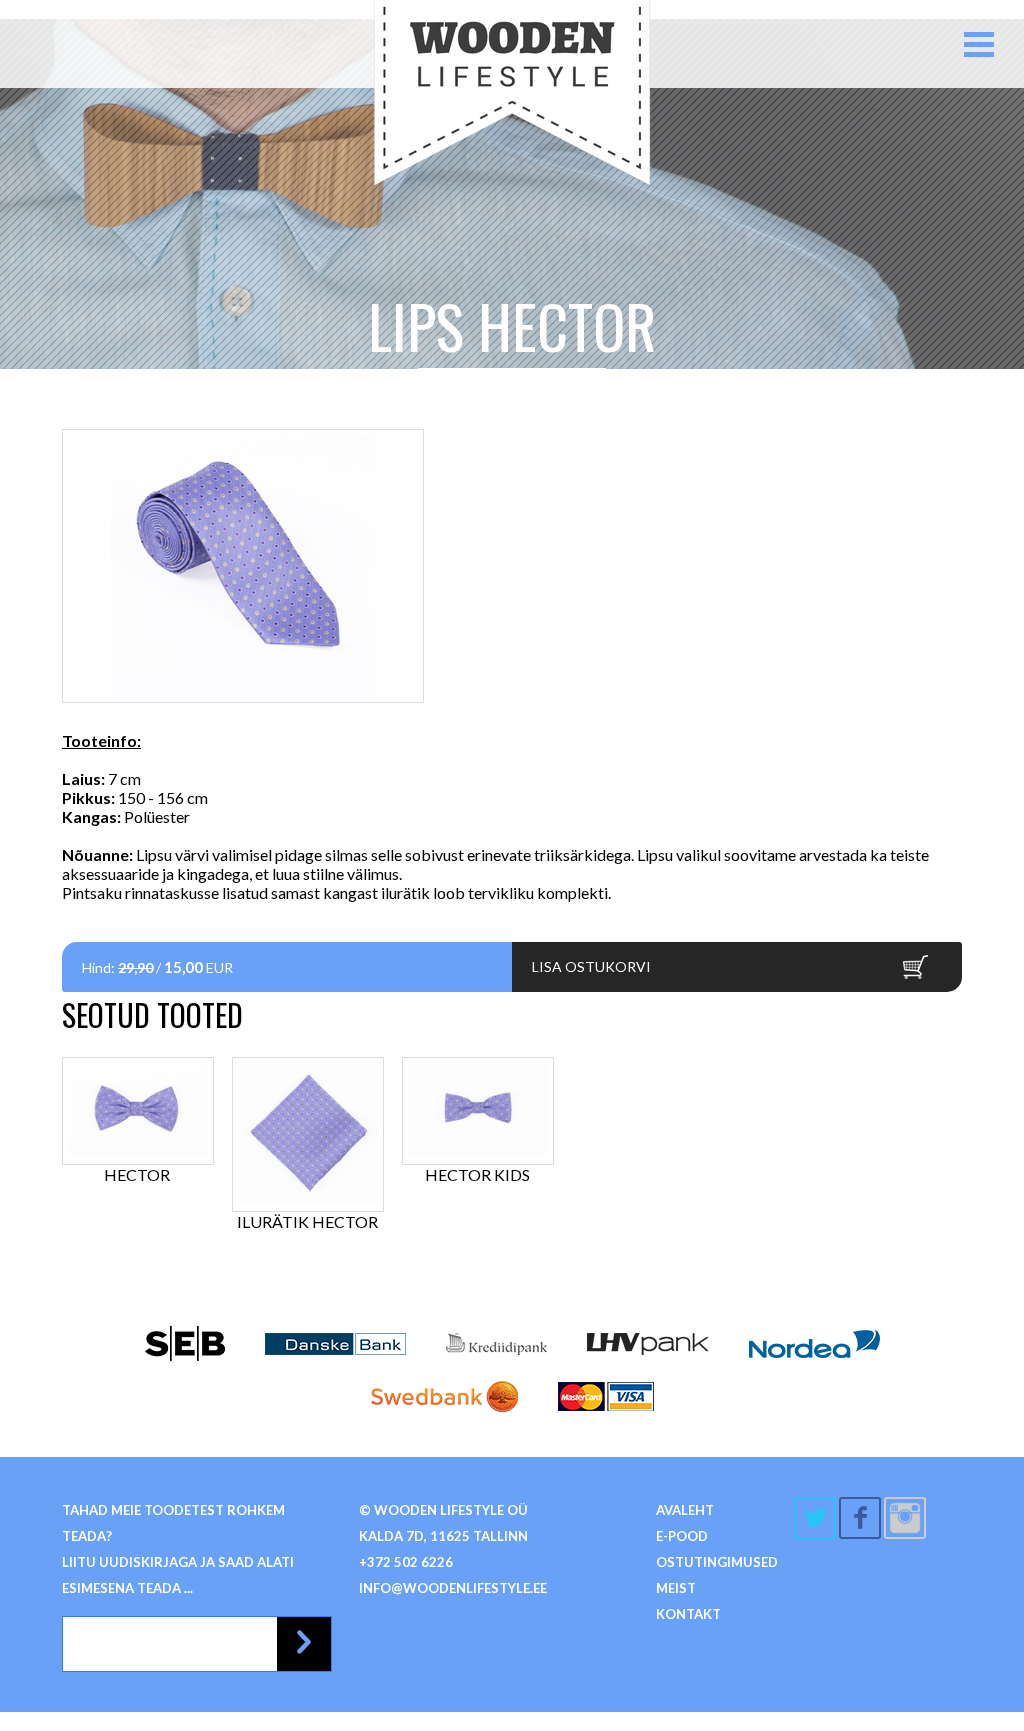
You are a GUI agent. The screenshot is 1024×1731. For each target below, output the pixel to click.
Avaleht (685, 1510)
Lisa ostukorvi (591, 966)
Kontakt (688, 1614)
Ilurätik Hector (307, 1221)
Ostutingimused (717, 1562)
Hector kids (477, 1174)
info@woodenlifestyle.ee (453, 1588)
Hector (137, 1174)
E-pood (682, 1536)
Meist (676, 1588)
